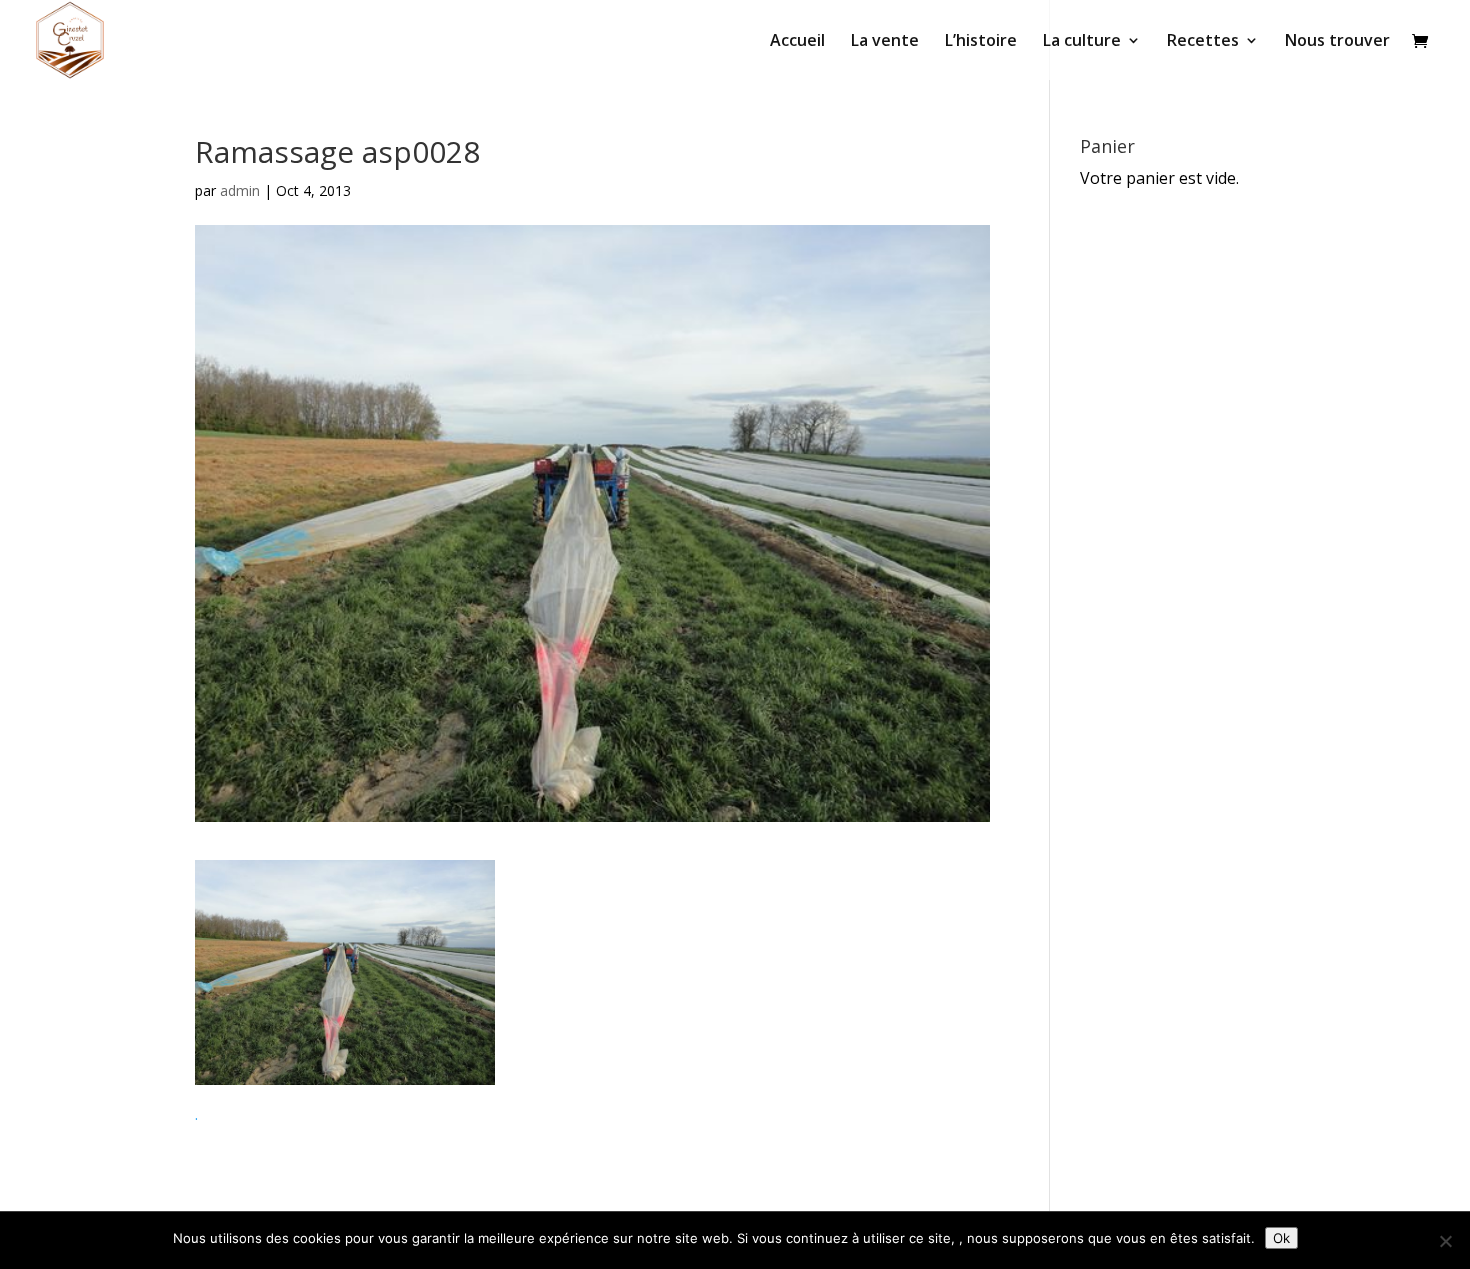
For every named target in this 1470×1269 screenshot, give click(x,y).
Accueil (797, 42)
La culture (1082, 42)
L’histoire (981, 42)
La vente (885, 42)
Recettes (1203, 42)
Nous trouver (1337, 42)
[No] (1445, 1241)
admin (240, 190)
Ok (1281, 1238)
